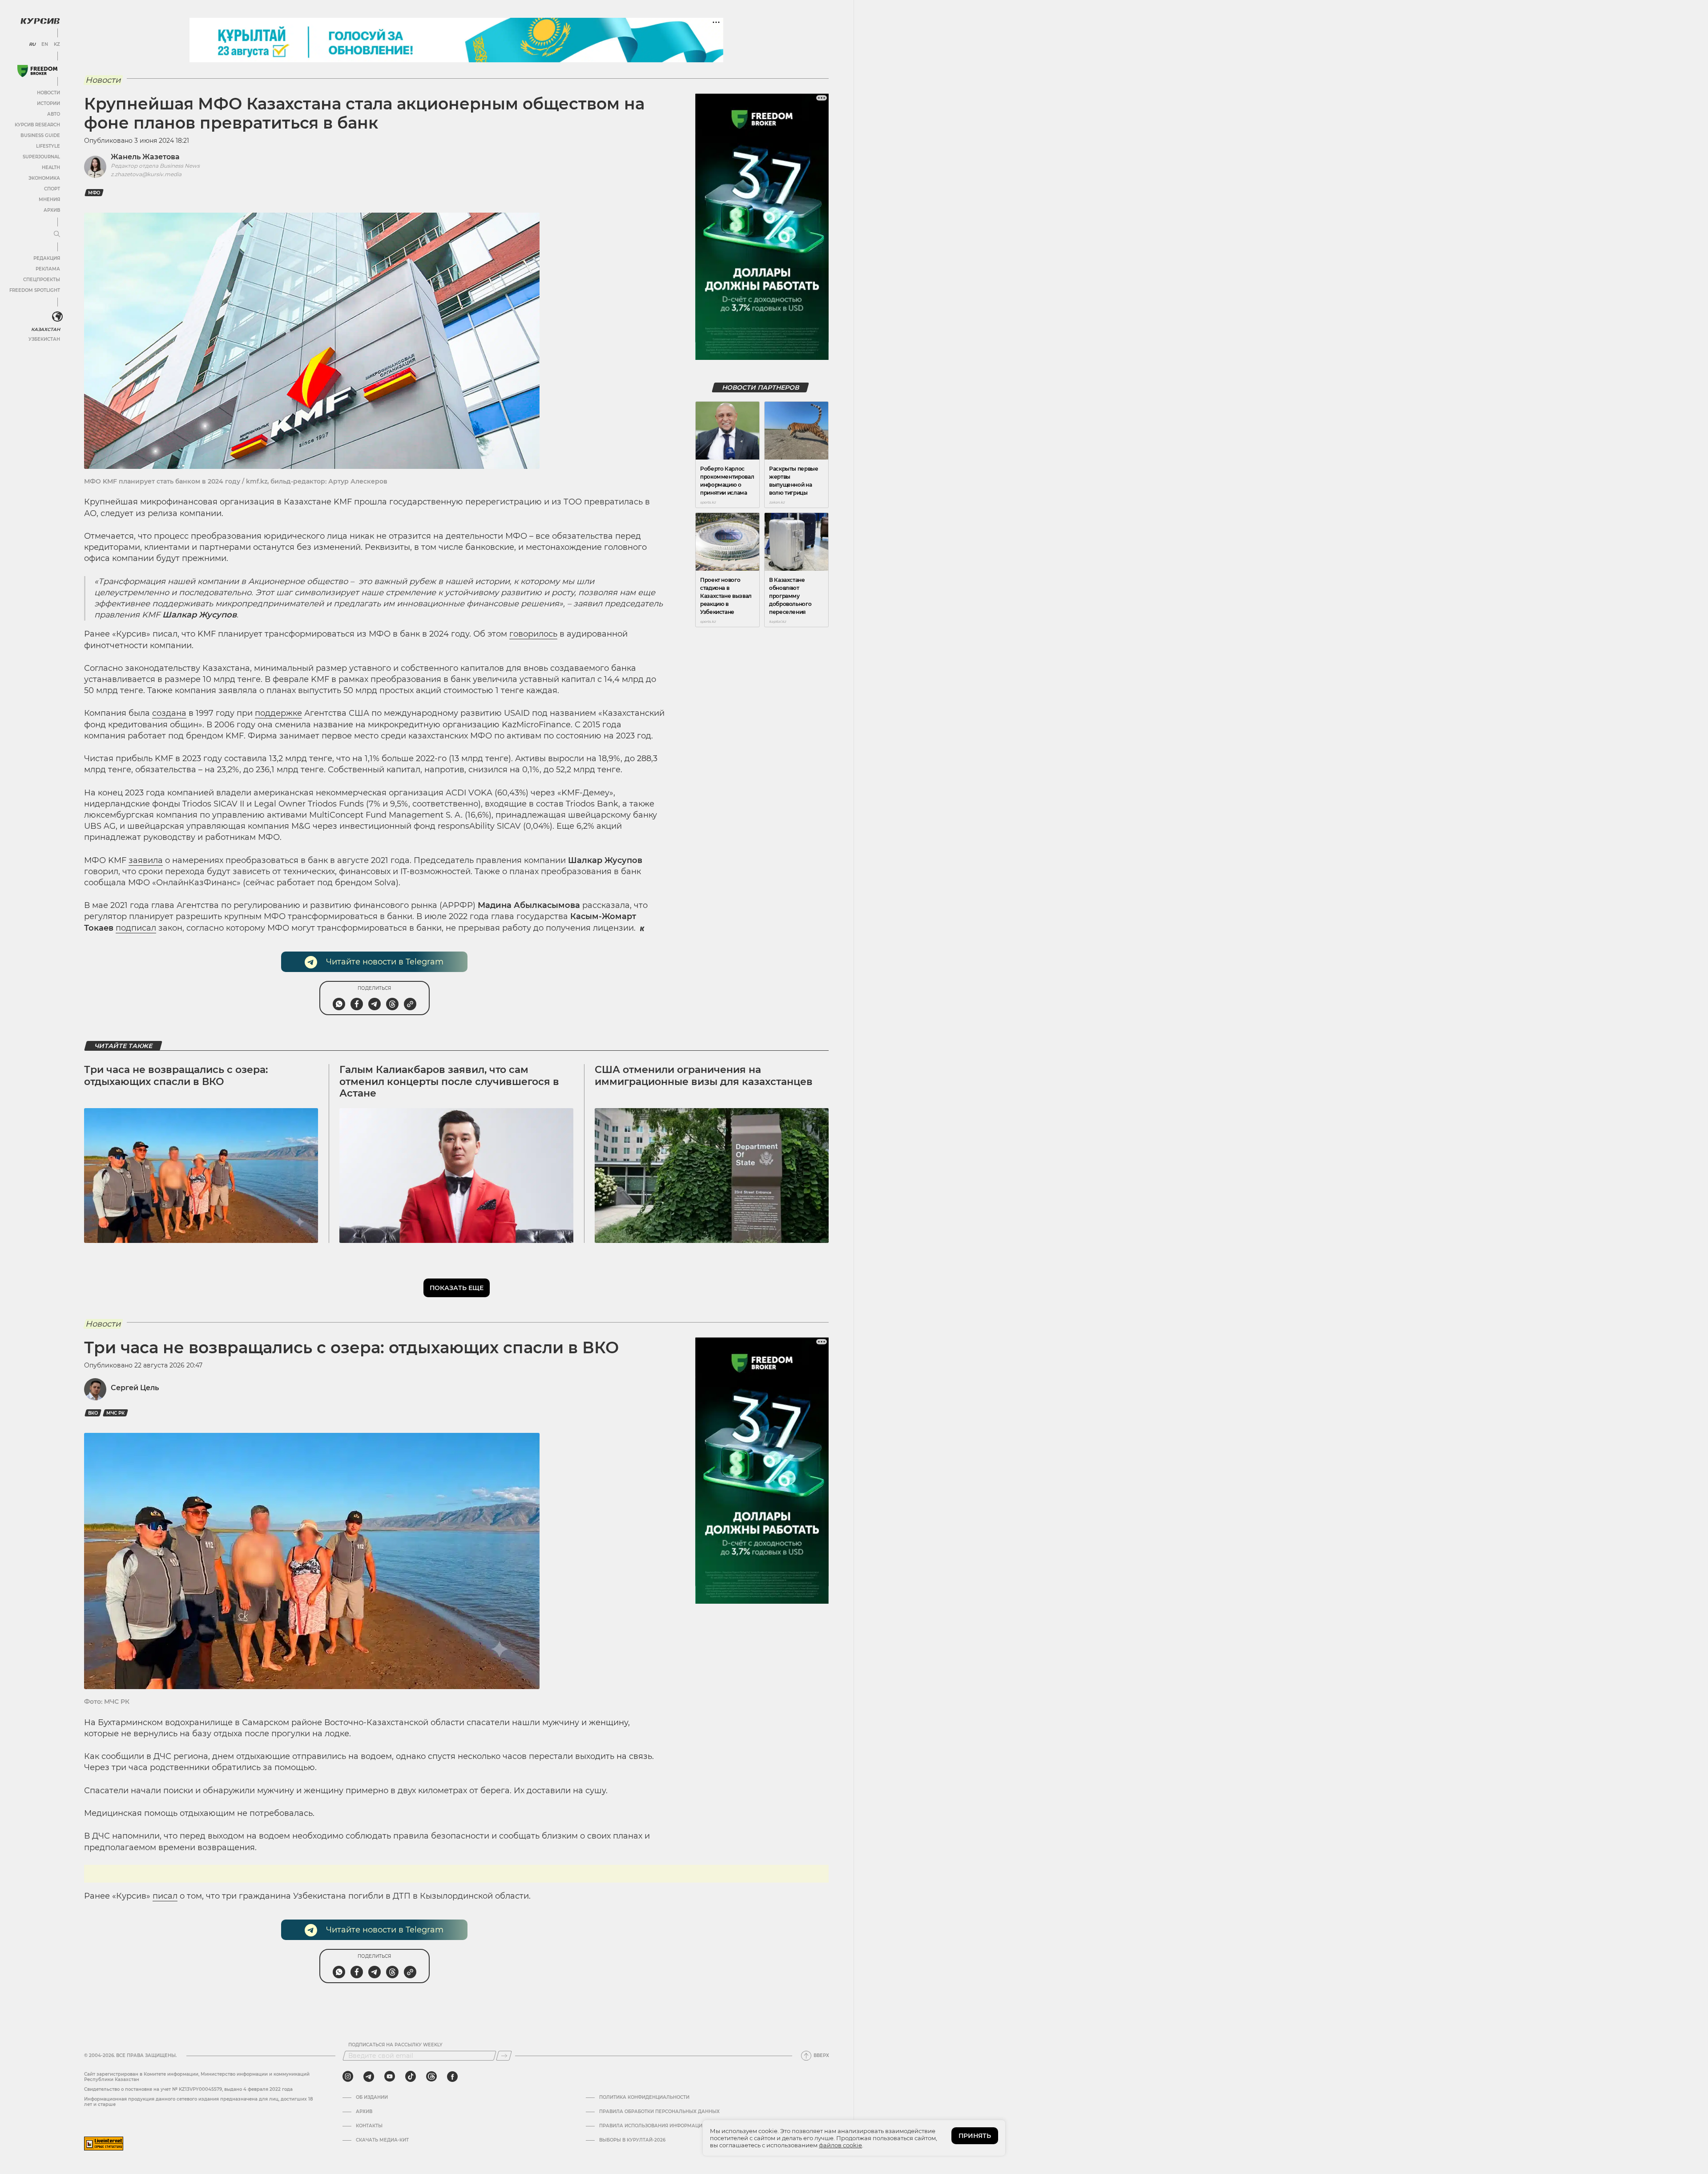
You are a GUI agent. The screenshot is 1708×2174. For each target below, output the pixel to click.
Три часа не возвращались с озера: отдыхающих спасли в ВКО (176, 1075)
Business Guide (40, 135)
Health (51, 167)
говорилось (533, 634)
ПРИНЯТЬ (975, 2136)
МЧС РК (115, 1413)
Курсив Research (37, 125)
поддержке (278, 713)
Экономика (44, 178)
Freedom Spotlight (35, 290)
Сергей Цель (135, 1388)
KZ (57, 44)
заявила (146, 860)
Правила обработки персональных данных (659, 2112)
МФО (94, 193)
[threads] (431, 2077)
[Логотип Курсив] (40, 21)
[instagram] (348, 2077)
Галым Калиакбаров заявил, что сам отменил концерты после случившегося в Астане (449, 1081)
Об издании (372, 2097)
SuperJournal (41, 157)
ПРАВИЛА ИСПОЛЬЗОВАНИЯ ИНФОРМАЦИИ (653, 2126)
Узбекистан (44, 339)
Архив (52, 210)
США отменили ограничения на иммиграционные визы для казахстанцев (704, 1075)
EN (45, 44)
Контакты (369, 2126)
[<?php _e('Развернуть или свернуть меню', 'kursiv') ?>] (57, 317)
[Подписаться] (504, 2056)
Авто (54, 114)
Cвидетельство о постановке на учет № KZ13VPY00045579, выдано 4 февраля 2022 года (188, 2089)
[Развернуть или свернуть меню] (57, 234)
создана (169, 713)
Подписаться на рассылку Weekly (395, 2045)
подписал (136, 928)
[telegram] (369, 2077)
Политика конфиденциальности (644, 2097)
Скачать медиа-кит (382, 2140)
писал (165, 1896)
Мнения (49, 200)
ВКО (93, 1413)
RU (32, 44)
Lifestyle (48, 146)
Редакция (47, 258)
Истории (48, 103)
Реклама (48, 269)
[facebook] (452, 2077)
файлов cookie (840, 2145)
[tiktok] (411, 2077)
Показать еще (457, 1288)
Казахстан (46, 329)
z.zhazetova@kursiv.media (146, 174)
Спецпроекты (42, 280)
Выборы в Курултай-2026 (632, 2140)
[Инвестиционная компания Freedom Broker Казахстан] (37, 71)
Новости (48, 93)
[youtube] (390, 2077)
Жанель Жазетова (145, 157)
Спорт (52, 189)
